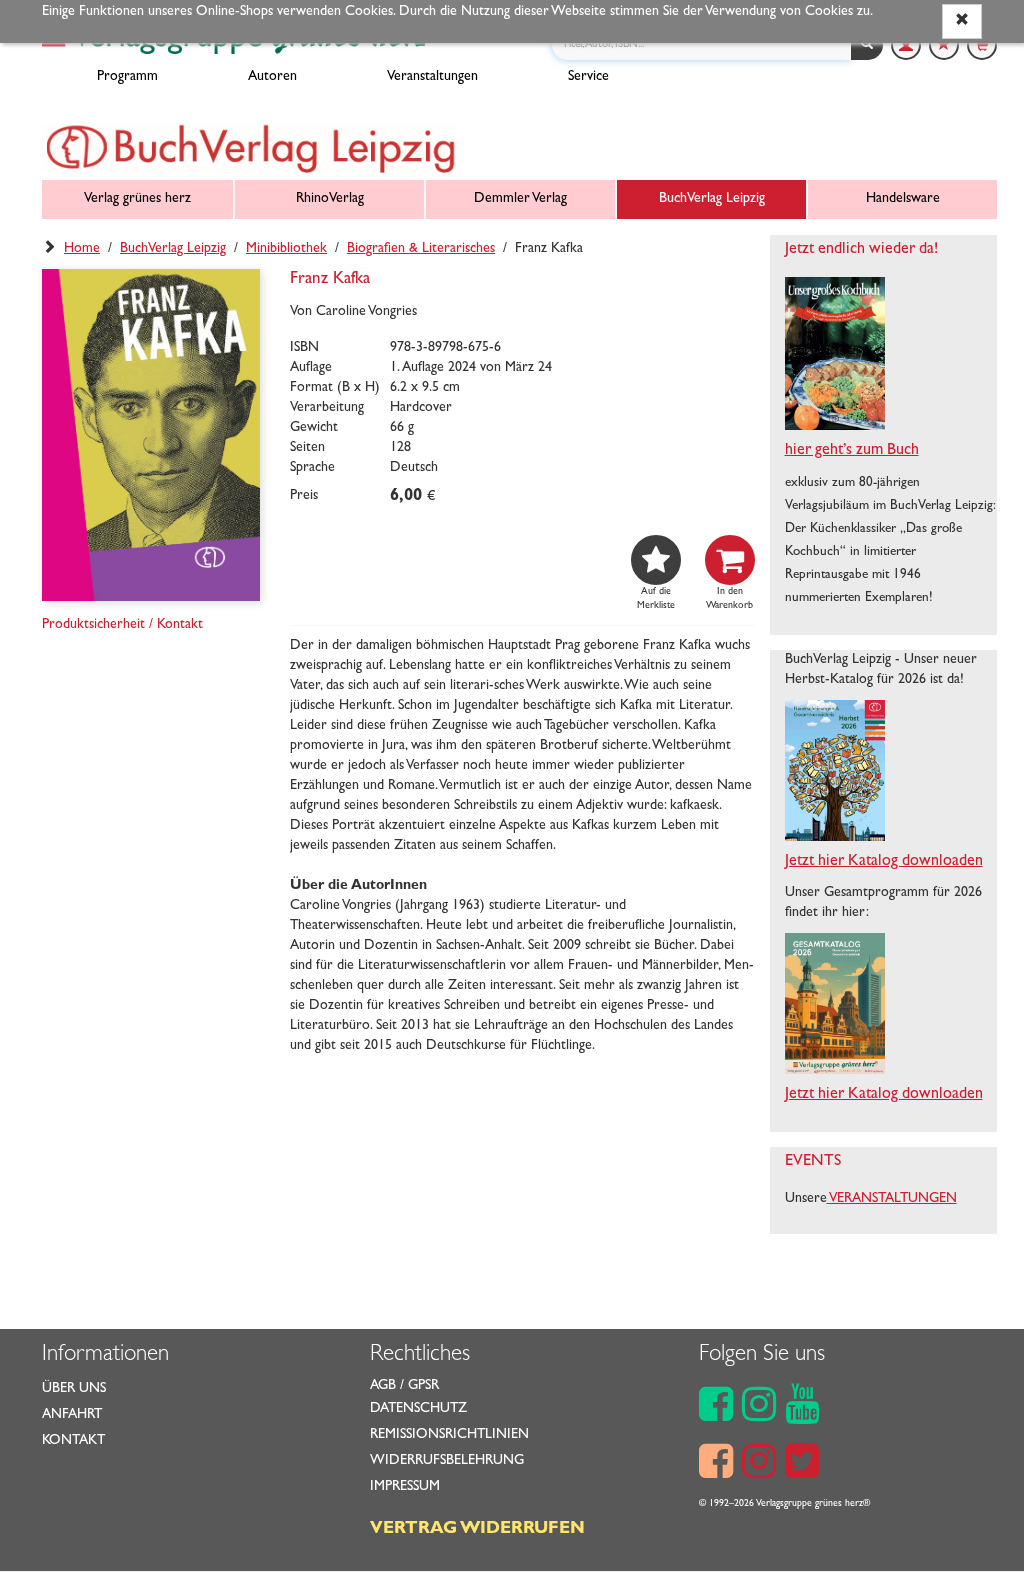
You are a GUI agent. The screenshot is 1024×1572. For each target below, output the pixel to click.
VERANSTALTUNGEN (892, 1199)
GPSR (423, 1386)
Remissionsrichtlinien (449, 1435)
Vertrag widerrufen (477, 1530)
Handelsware (903, 199)
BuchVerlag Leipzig (712, 199)
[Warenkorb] (982, 45)
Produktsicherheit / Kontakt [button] (122, 625)
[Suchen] (867, 45)
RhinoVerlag (330, 199)
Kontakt (73, 1441)
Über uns (74, 1389)
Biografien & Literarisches (421, 249)
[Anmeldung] (906, 45)
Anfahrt (72, 1415)
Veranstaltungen (432, 77)
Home (82, 249)
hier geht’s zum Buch (852, 451)
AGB (383, 1386)
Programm (127, 77)
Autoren (272, 77)
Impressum (405, 1487)
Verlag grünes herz (137, 199)
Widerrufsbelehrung (447, 1461)
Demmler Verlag (520, 199)
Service (588, 77)
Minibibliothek (286, 249)
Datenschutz (418, 1409)
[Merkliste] (944, 45)
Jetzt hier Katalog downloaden (884, 862)
